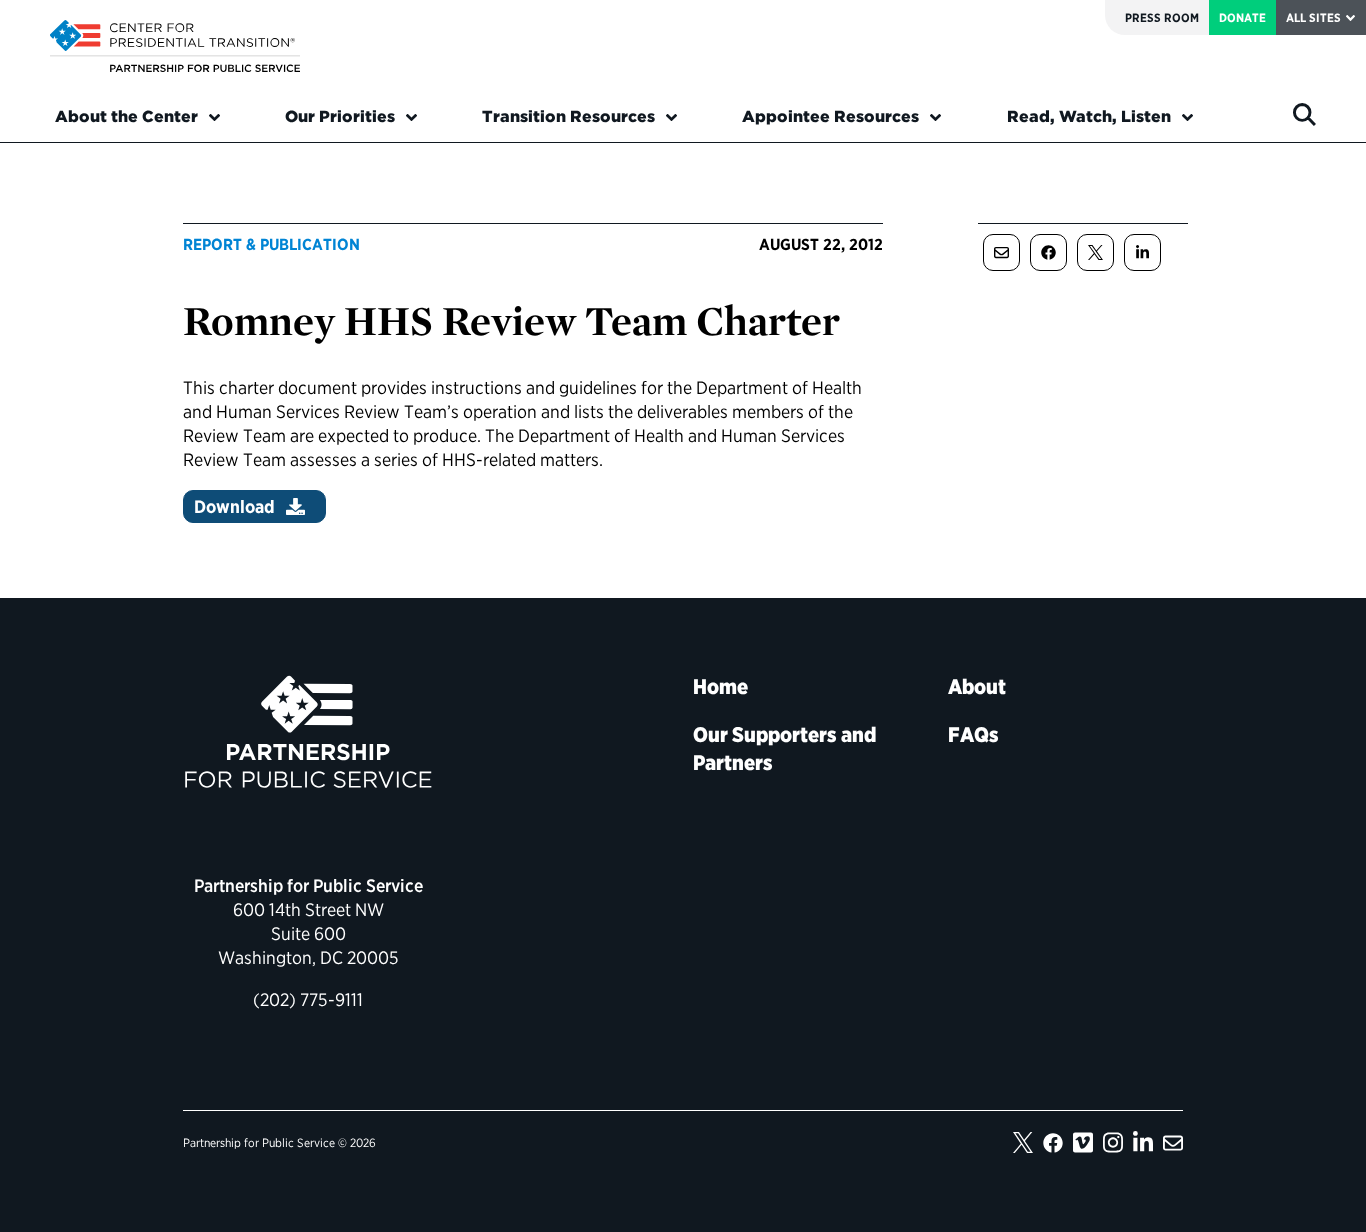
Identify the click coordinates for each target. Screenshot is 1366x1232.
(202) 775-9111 (308, 999)
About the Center (126, 116)
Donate (1242, 17)
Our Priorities (340, 116)
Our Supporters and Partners (784, 748)
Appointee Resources (830, 116)
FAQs (973, 734)
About (977, 686)
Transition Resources (568, 116)
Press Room (1162, 17)
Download (234, 506)
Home (720, 686)
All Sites (1313, 17)
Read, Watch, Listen (1089, 116)
